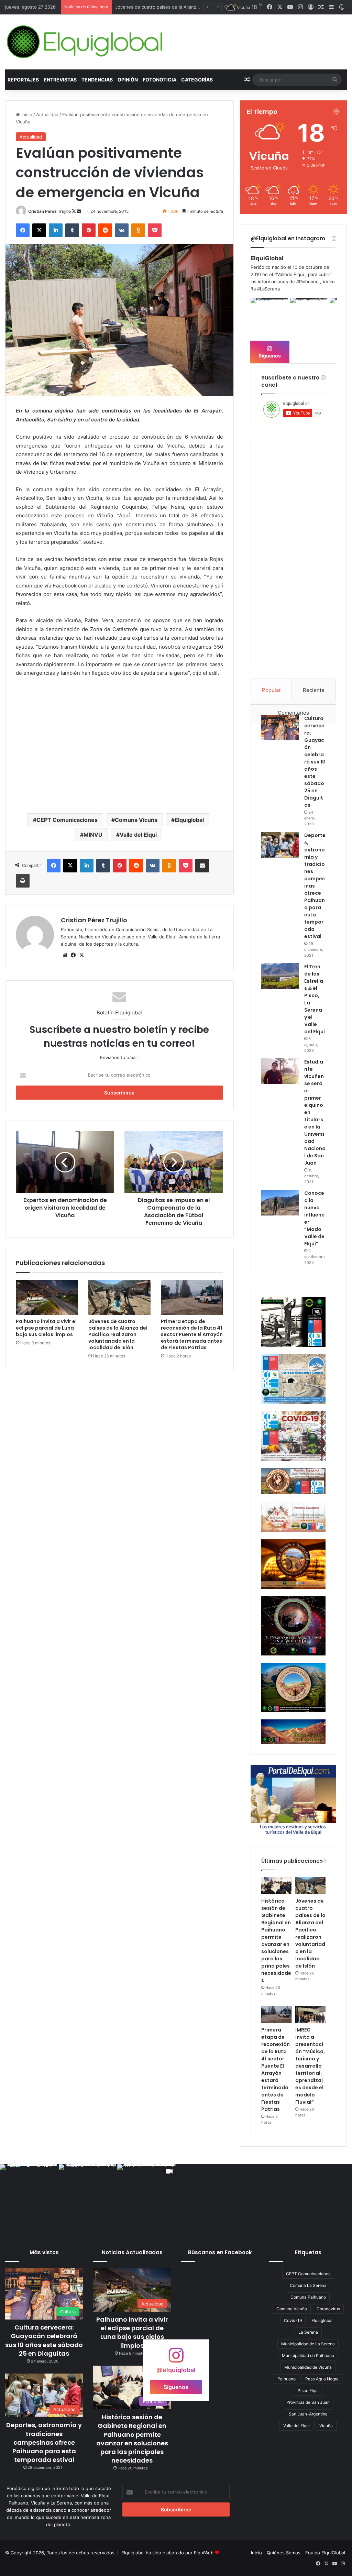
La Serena (308, 2332)
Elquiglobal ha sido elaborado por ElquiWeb (167, 2553)
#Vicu (329, 282)
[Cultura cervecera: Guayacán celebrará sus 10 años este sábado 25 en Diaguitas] (280, 728)
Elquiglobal (189, 820)
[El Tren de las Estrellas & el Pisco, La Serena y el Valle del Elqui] (280, 976)
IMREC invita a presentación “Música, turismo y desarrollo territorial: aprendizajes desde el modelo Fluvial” (310, 2066)
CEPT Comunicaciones (67, 820)
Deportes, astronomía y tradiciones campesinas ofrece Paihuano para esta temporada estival (44, 2442)
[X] (39, 230)
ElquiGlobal (267, 258)
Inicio (26, 114)
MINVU (93, 835)
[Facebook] (23, 230)
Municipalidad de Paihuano (308, 2355)
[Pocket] (155, 230)
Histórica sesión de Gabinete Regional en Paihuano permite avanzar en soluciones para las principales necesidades (276, 1941)
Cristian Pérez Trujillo (49, 211)
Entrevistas (60, 80)
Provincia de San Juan (308, 2402)
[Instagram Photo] (270, 317)
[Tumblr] (72, 230)
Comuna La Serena (308, 2285)
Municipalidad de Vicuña (308, 2367)
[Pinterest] (89, 230)
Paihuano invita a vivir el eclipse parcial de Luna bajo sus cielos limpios (46, 1328)
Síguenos (270, 356)
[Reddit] (105, 230)
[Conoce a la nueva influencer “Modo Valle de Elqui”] (280, 1203)
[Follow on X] (74, 211)
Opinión (128, 80)
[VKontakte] (122, 230)
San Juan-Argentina (308, 2414)
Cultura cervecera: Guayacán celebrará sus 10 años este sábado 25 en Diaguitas (315, 762)
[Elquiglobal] (85, 42)
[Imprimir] (23, 881)
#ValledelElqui (289, 274)
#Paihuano (307, 282)
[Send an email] (79, 211)
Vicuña (326, 2426)
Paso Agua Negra (322, 2379)
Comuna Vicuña (136, 820)
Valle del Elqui (138, 835)
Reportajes (23, 80)
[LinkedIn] (56, 230)
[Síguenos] (176, 2359)
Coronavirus (328, 2309)
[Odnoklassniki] (138, 230)
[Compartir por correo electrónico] (202, 866)
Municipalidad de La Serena (308, 2344)
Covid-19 (293, 2320)
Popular (271, 690)
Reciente (314, 690)
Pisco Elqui (308, 2391)
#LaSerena (268, 289)
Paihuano (287, 2379)
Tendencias (97, 80)
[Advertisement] (119, 753)
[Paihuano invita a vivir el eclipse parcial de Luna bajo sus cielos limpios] (47, 1297)
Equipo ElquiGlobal (325, 2553)
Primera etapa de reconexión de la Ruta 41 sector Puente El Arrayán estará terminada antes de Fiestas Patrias (192, 1334)
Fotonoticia (159, 80)
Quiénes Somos (284, 2553)
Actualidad (47, 114)
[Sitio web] (65, 955)
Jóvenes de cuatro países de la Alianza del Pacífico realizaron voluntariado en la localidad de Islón (118, 1334)
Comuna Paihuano (308, 2297)
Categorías (197, 80)
